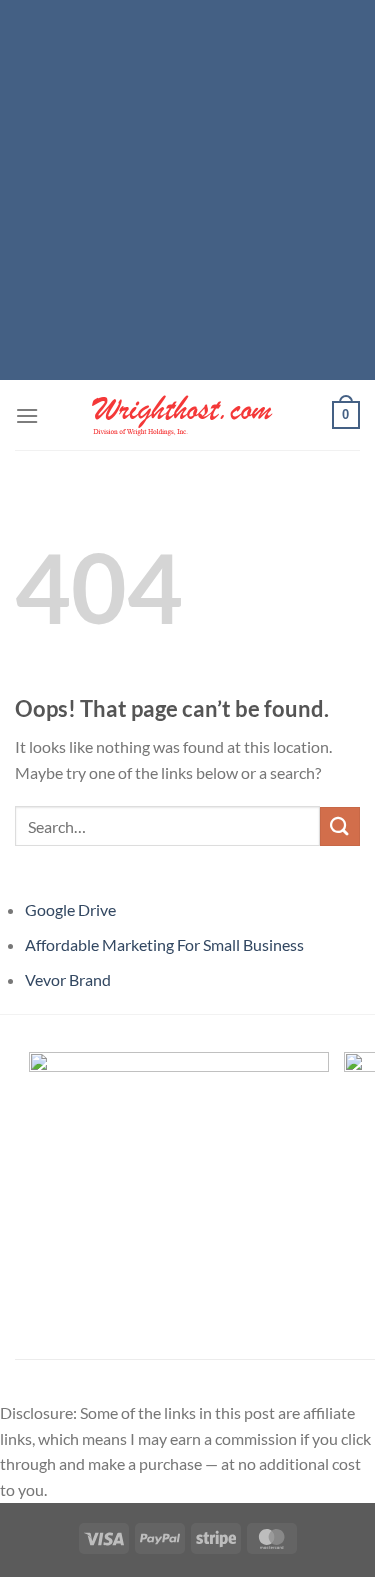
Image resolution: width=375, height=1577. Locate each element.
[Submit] (340, 826)
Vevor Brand (68, 979)
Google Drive (70, 909)
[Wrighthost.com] (188, 415)
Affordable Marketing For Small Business (164, 944)
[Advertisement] (187, 187)
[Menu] (27, 415)
